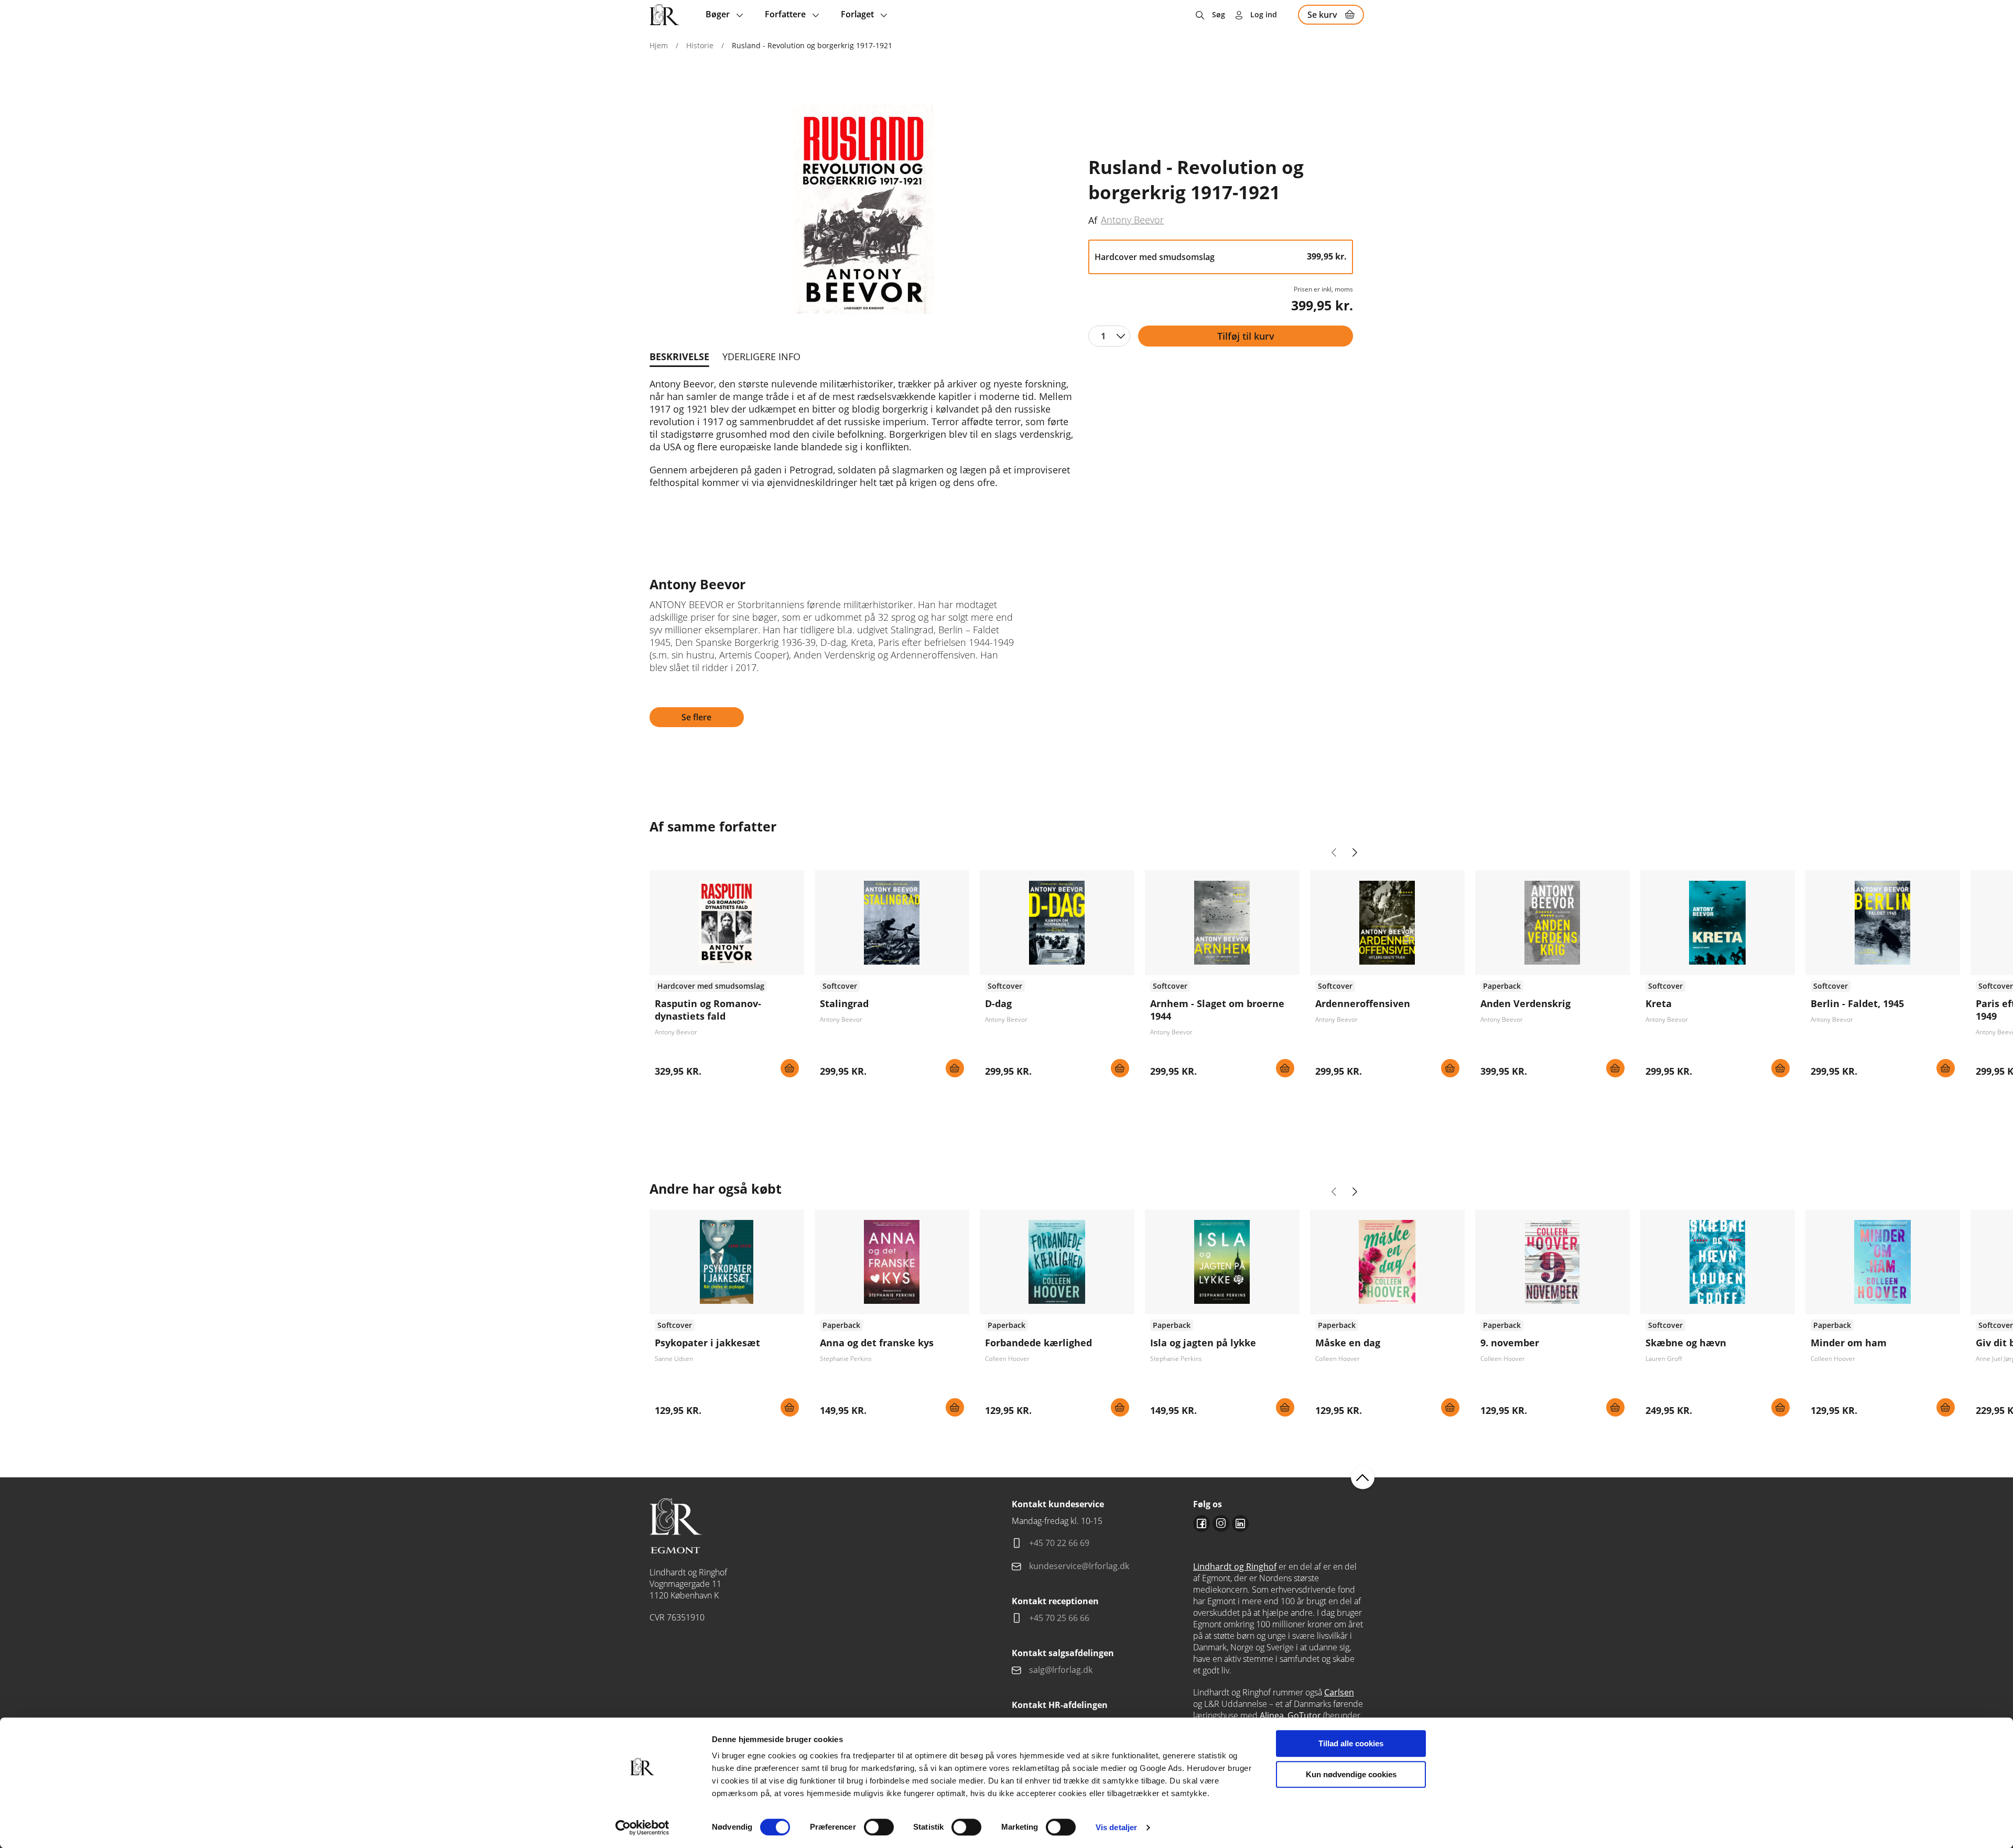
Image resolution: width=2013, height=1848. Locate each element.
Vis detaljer (1116, 1827)
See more (727, 978)
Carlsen (1339, 1692)
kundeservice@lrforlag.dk (1079, 1566)
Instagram (1221, 1523)
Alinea (1272, 1715)
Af (1093, 220)
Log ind (1264, 14)
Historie (700, 45)
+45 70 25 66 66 (1059, 1618)
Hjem (659, 45)
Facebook (1202, 1523)
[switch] (879, 1827)
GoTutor (1304, 1715)
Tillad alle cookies (1351, 1743)
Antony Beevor (1132, 220)
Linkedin (1240, 1523)
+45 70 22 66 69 (1059, 1543)
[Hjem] (664, 15)
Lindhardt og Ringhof (1235, 1566)
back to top (1363, 1478)
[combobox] (1109, 336)
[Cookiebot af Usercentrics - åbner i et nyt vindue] (642, 1828)
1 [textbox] (1103, 336)
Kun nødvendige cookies (1351, 1774)
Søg (1219, 14)
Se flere (696, 717)
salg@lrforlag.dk (1061, 1670)
